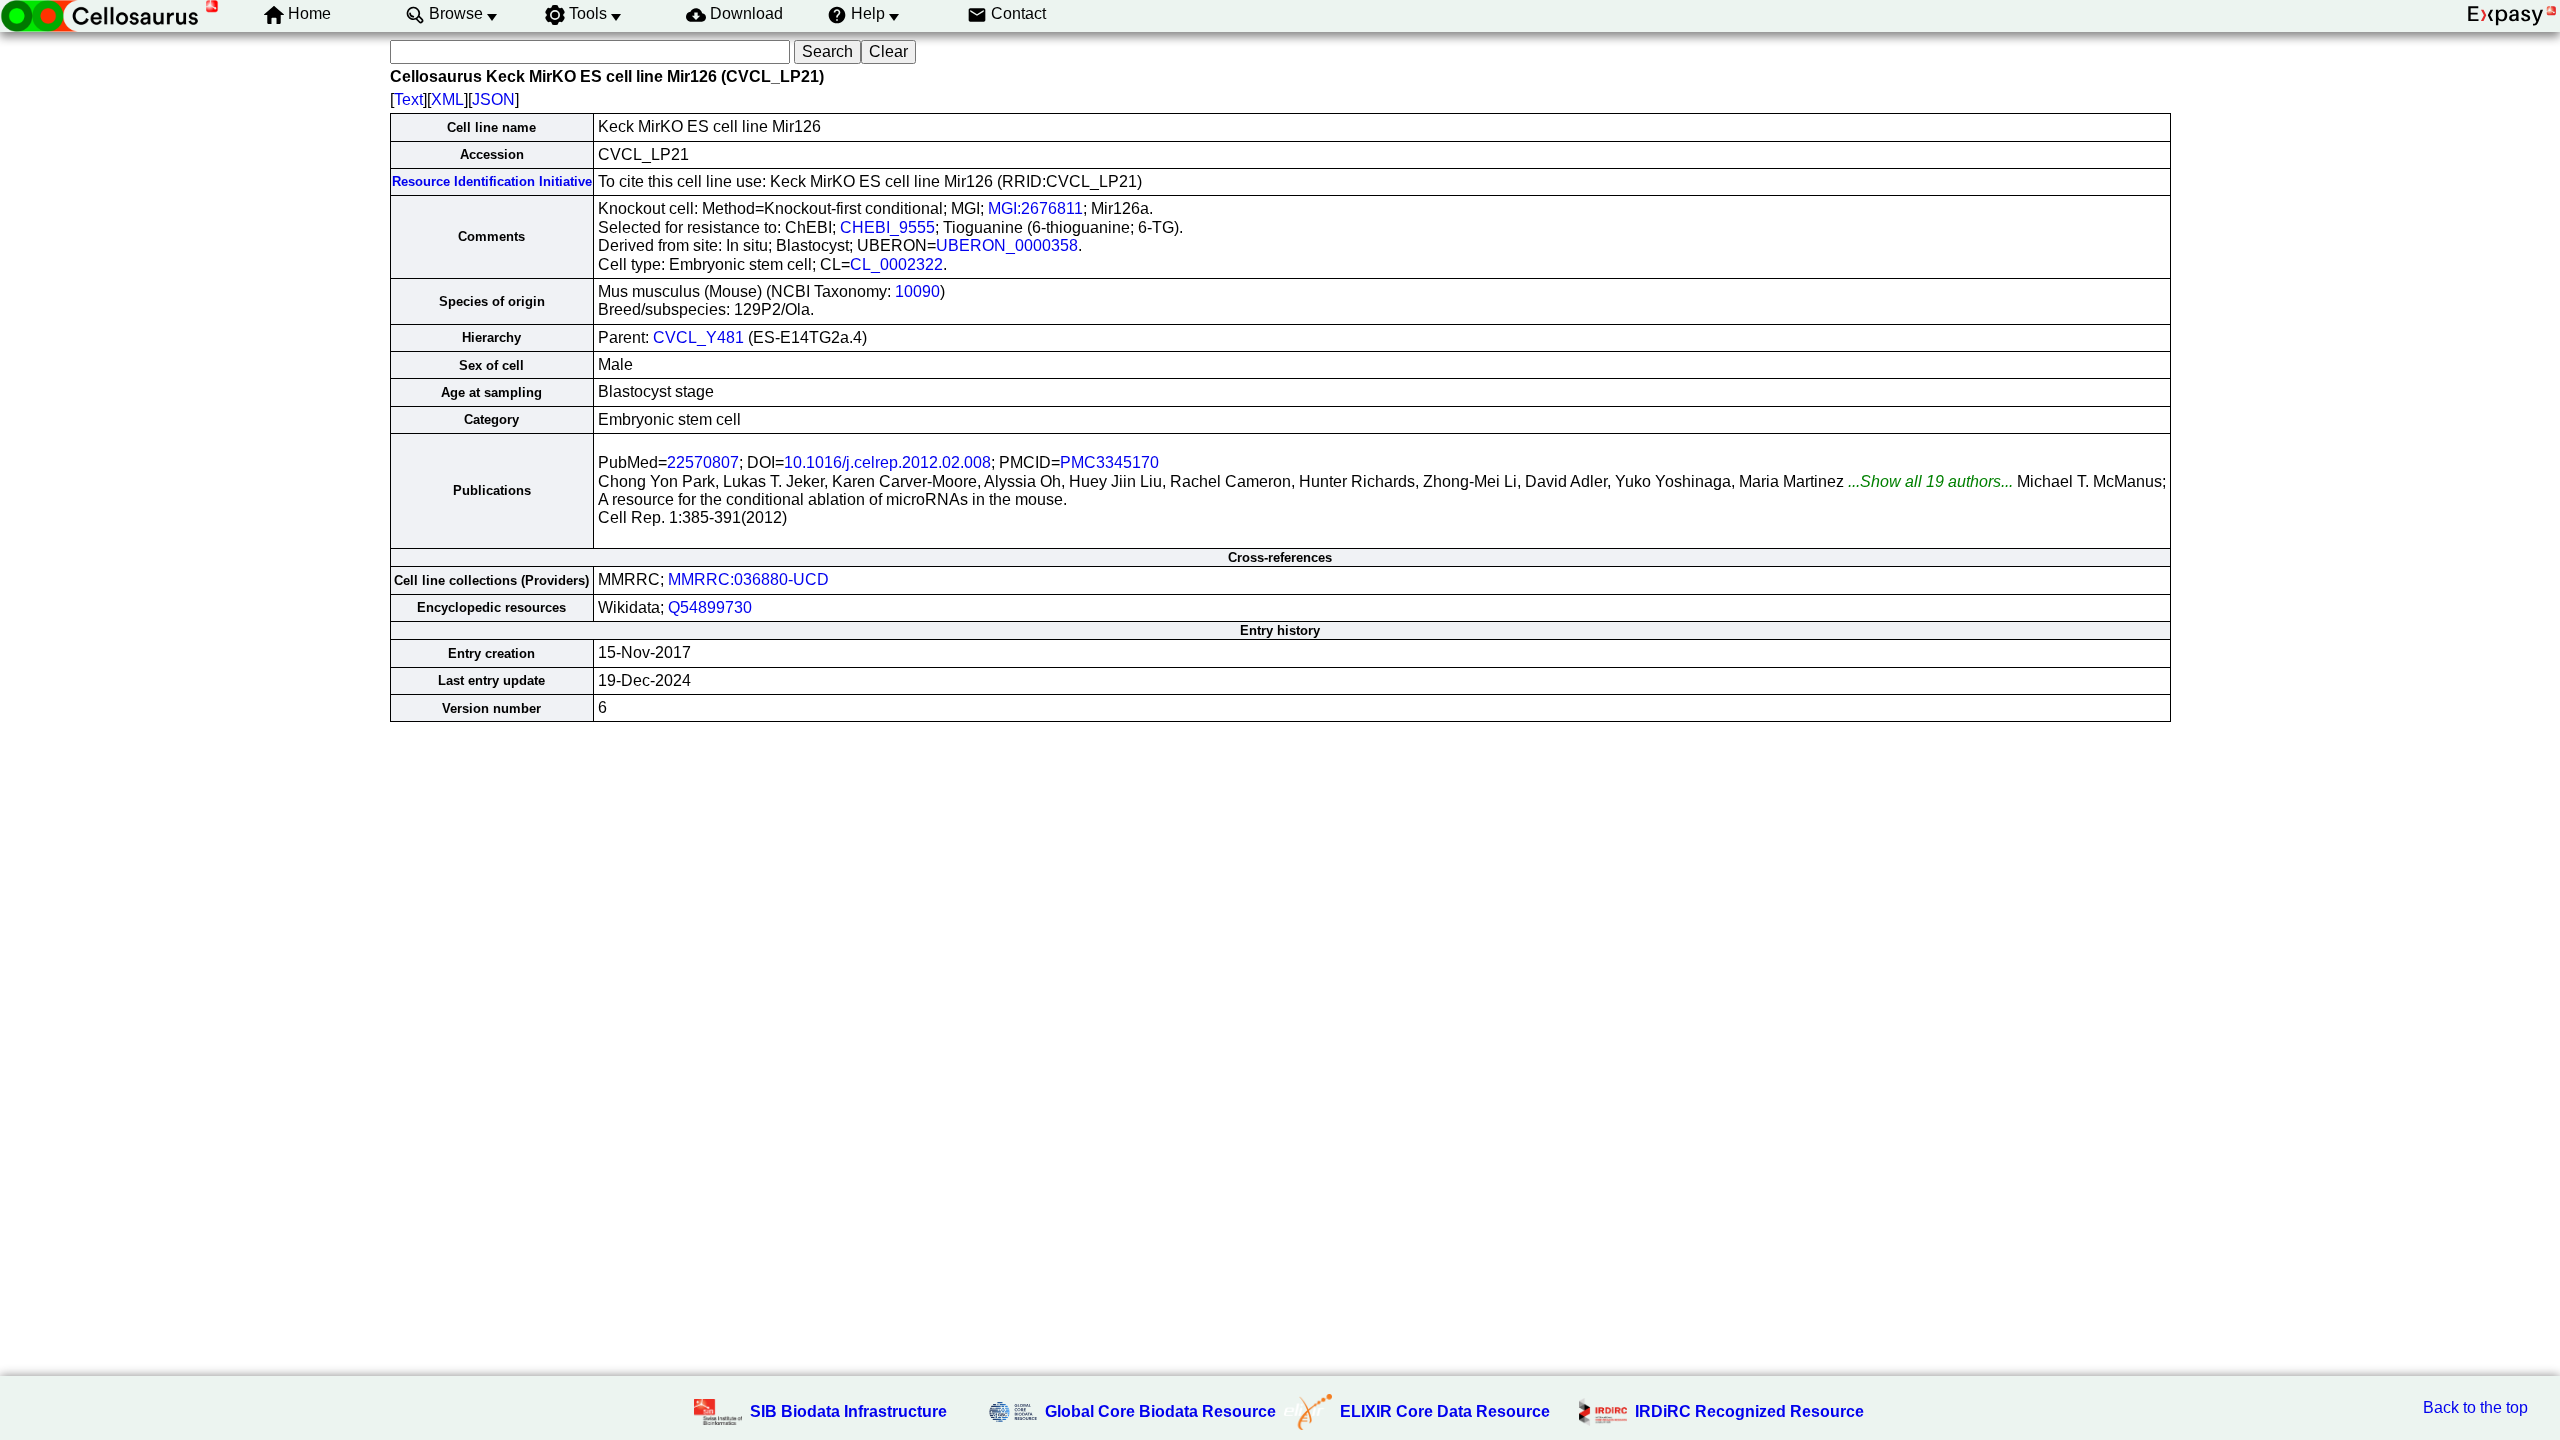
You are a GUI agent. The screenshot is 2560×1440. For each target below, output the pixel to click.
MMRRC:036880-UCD (748, 579)
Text (408, 99)
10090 (917, 291)
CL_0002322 (896, 264)
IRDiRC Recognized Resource (1749, 1411)
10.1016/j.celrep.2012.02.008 (887, 462)
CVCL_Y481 (698, 337)
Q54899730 (710, 607)
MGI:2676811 (1035, 208)
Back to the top (2475, 1407)
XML (447, 99)
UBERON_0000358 (1007, 245)
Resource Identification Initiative (492, 181)
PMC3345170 (1109, 462)
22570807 (703, 462)
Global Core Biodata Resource (1160, 1411)
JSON (493, 99)
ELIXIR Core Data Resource (1445, 1411)
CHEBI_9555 (887, 227)
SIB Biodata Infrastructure (848, 1411)
